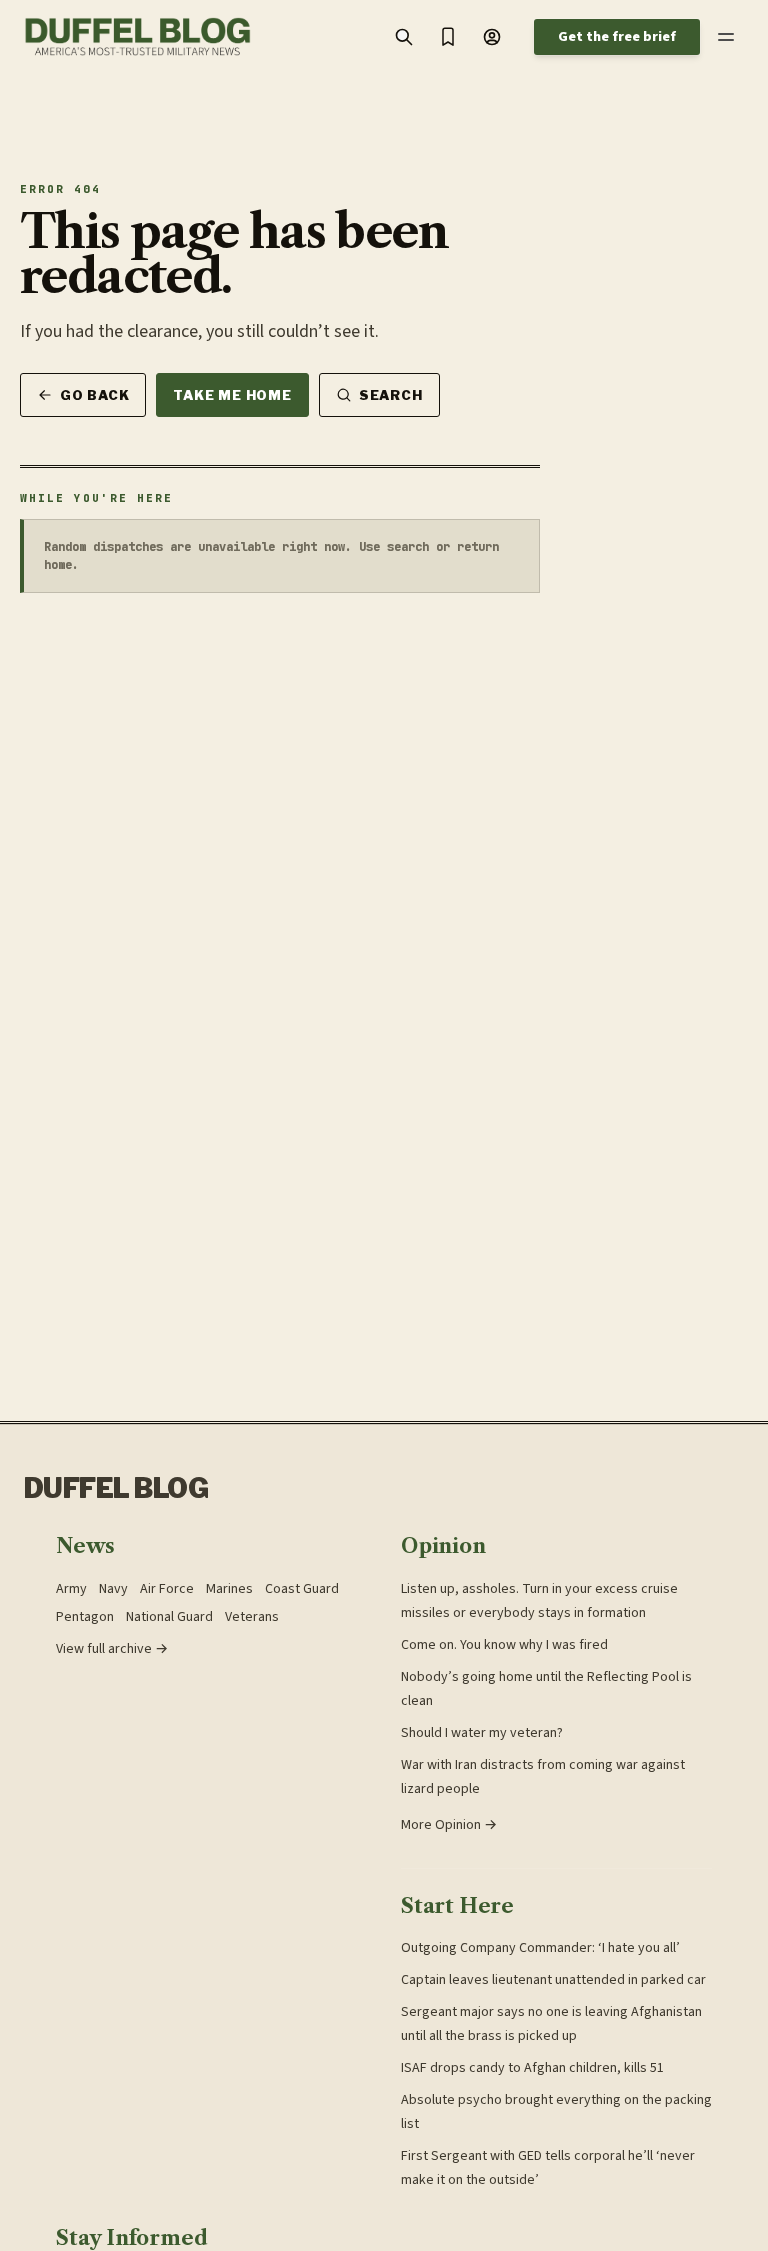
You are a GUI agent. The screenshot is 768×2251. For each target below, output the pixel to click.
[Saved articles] (448, 37)
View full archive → (112, 1649)
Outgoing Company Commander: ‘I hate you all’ (540, 1948)
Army (71, 1589)
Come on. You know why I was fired (504, 1645)
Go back (94, 395)
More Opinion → (449, 1825)
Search (391, 395)
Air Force (167, 1589)
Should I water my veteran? (482, 1733)
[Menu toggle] (726, 37)
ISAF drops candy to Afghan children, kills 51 (532, 2068)
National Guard (169, 1617)
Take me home (232, 395)
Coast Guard (302, 1589)
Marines (229, 1589)
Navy (113, 1589)
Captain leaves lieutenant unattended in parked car (553, 1980)
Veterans (252, 1617)
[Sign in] (492, 37)
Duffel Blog (116, 1488)
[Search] (404, 37)
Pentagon (85, 1617)
